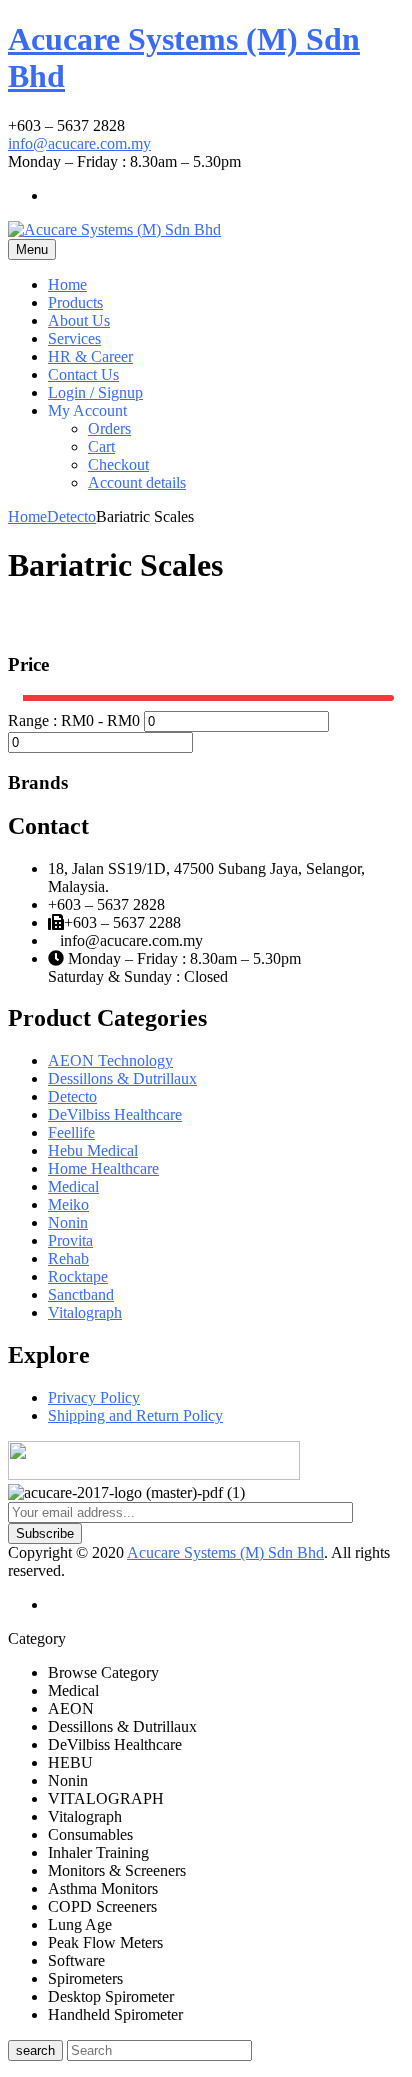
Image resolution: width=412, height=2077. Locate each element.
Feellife (71, 1132)
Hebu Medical (93, 1150)
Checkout (118, 464)
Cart (101, 446)
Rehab (68, 1258)
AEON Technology (110, 1060)
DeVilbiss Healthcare (115, 1114)
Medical (73, 1186)
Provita (70, 1240)
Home (27, 516)
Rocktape (78, 1276)
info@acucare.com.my (79, 143)
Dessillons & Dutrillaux (122, 1078)
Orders (109, 428)
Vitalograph (85, 1312)
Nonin (68, 1222)
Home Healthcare (103, 1168)
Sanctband (81, 1294)
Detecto (71, 516)
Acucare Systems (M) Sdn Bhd (225, 1552)
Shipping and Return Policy (135, 1415)
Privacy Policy (94, 1397)
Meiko (68, 1204)
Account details (137, 482)
